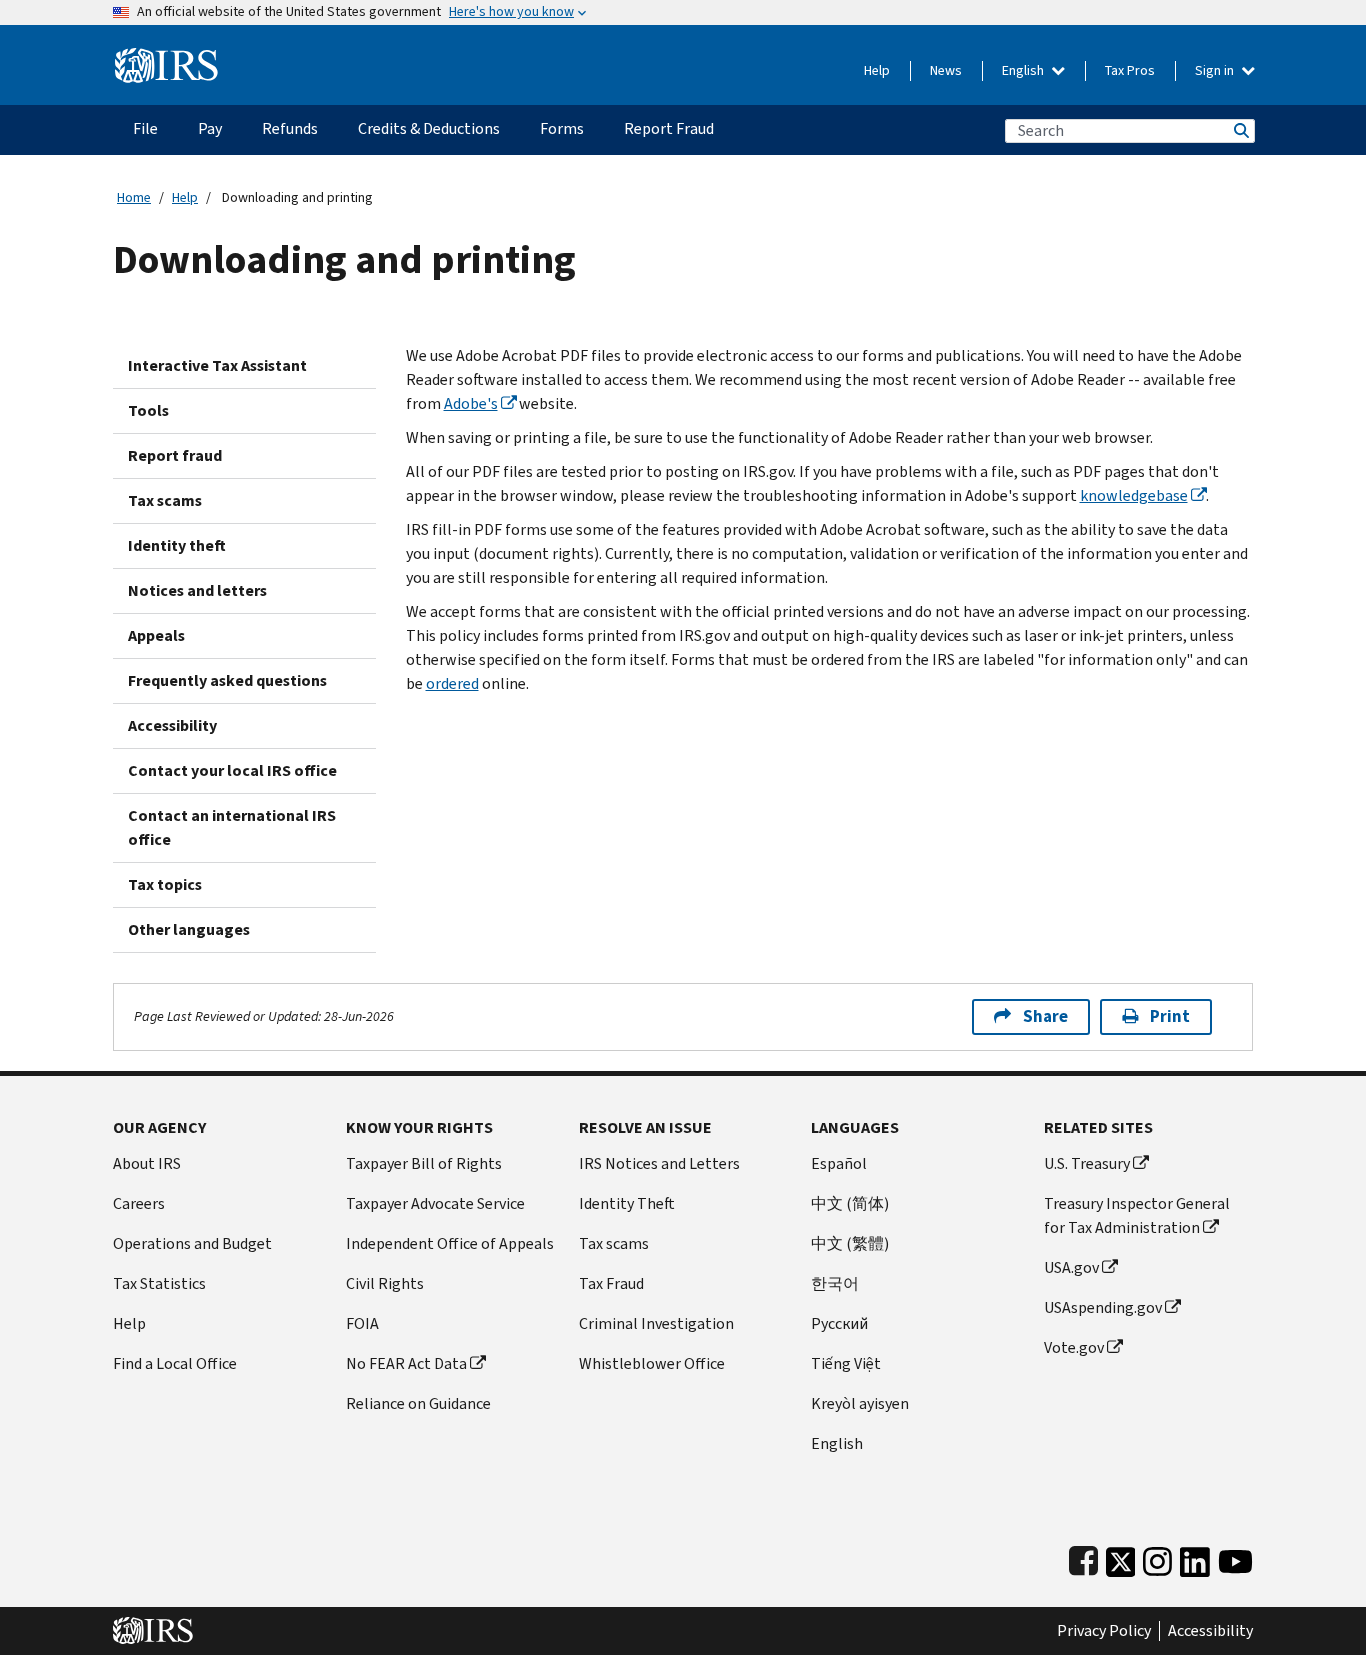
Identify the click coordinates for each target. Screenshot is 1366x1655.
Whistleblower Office (652, 1363)
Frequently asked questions (227, 680)
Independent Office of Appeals (450, 1243)
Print (1170, 1016)
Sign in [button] (1216, 70)
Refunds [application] (290, 128)
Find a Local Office (175, 1363)
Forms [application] (562, 128)
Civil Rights (385, 1283)
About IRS (147, 1163)
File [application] (145, 128)
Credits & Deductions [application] (429, 128)
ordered (452, 683)
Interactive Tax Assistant (217, 365)
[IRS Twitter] (1121, 1557)
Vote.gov (1074, 1347)
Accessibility (172, 725)
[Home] (166, 57)
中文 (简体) (850, 1203)
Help (877, 70)
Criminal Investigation (656, 1323)
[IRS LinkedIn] (1195, 1557)
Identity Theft (627, 1203)
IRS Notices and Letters (659, 1163)
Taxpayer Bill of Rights (424, 1163)
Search (1240, 130)
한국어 (835, 1283)
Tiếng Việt (846, 1363)
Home (134, 197)
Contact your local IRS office (232, 770)
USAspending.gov (1103, 1307)
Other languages (189, 929)
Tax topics (165, 884)
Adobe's (471, 403)
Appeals (156, 635)
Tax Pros (1130, 70)
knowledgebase (1134, 495)
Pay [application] (210, 128)
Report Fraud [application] (669, 128)
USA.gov (1071, 1267)
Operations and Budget (192, 1243)
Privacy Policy (1104, 1631)
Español (839, 1163)
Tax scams (165, 500)
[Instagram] (1157, 1557)
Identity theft (177, 545)
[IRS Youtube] (1235, 1557)
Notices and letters (197, 590)
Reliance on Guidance (418, 1403)
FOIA (362, 1323)
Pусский (839, 1323)
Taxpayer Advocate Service (435, 1203)
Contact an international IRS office (232, 827)
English (1024, 70)
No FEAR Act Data (406, 1363)
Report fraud (175, 455)
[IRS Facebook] (1083, 1557)
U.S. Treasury (1087, 1163)
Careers (139, 1203)
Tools (148, 410)
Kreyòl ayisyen (860, 1403)
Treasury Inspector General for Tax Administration (1137, 1215)
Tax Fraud (611, 1283)
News (946, 70)
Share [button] (1045, 1016)
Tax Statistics (159, 1283)
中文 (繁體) (850, 1243)
